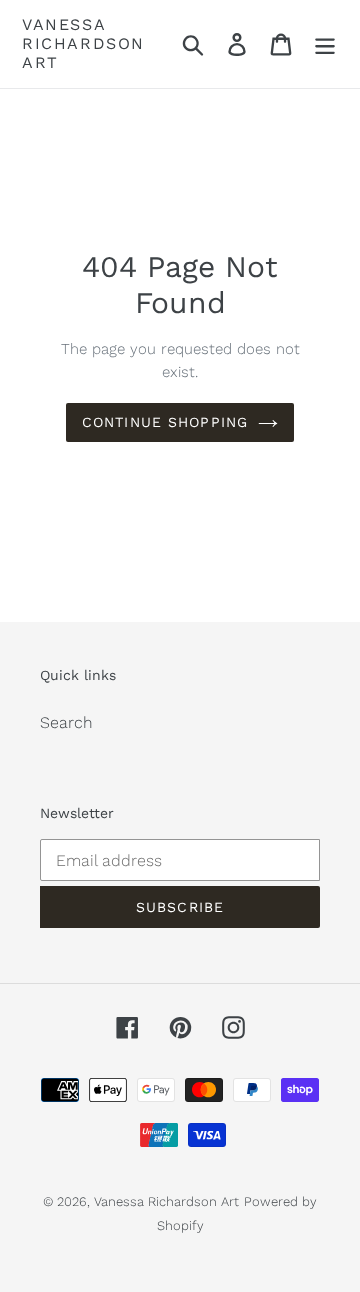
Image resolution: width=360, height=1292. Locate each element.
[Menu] (325, 44)
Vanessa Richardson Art (83, 43)
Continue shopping (165, 422)
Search (66, 722)
